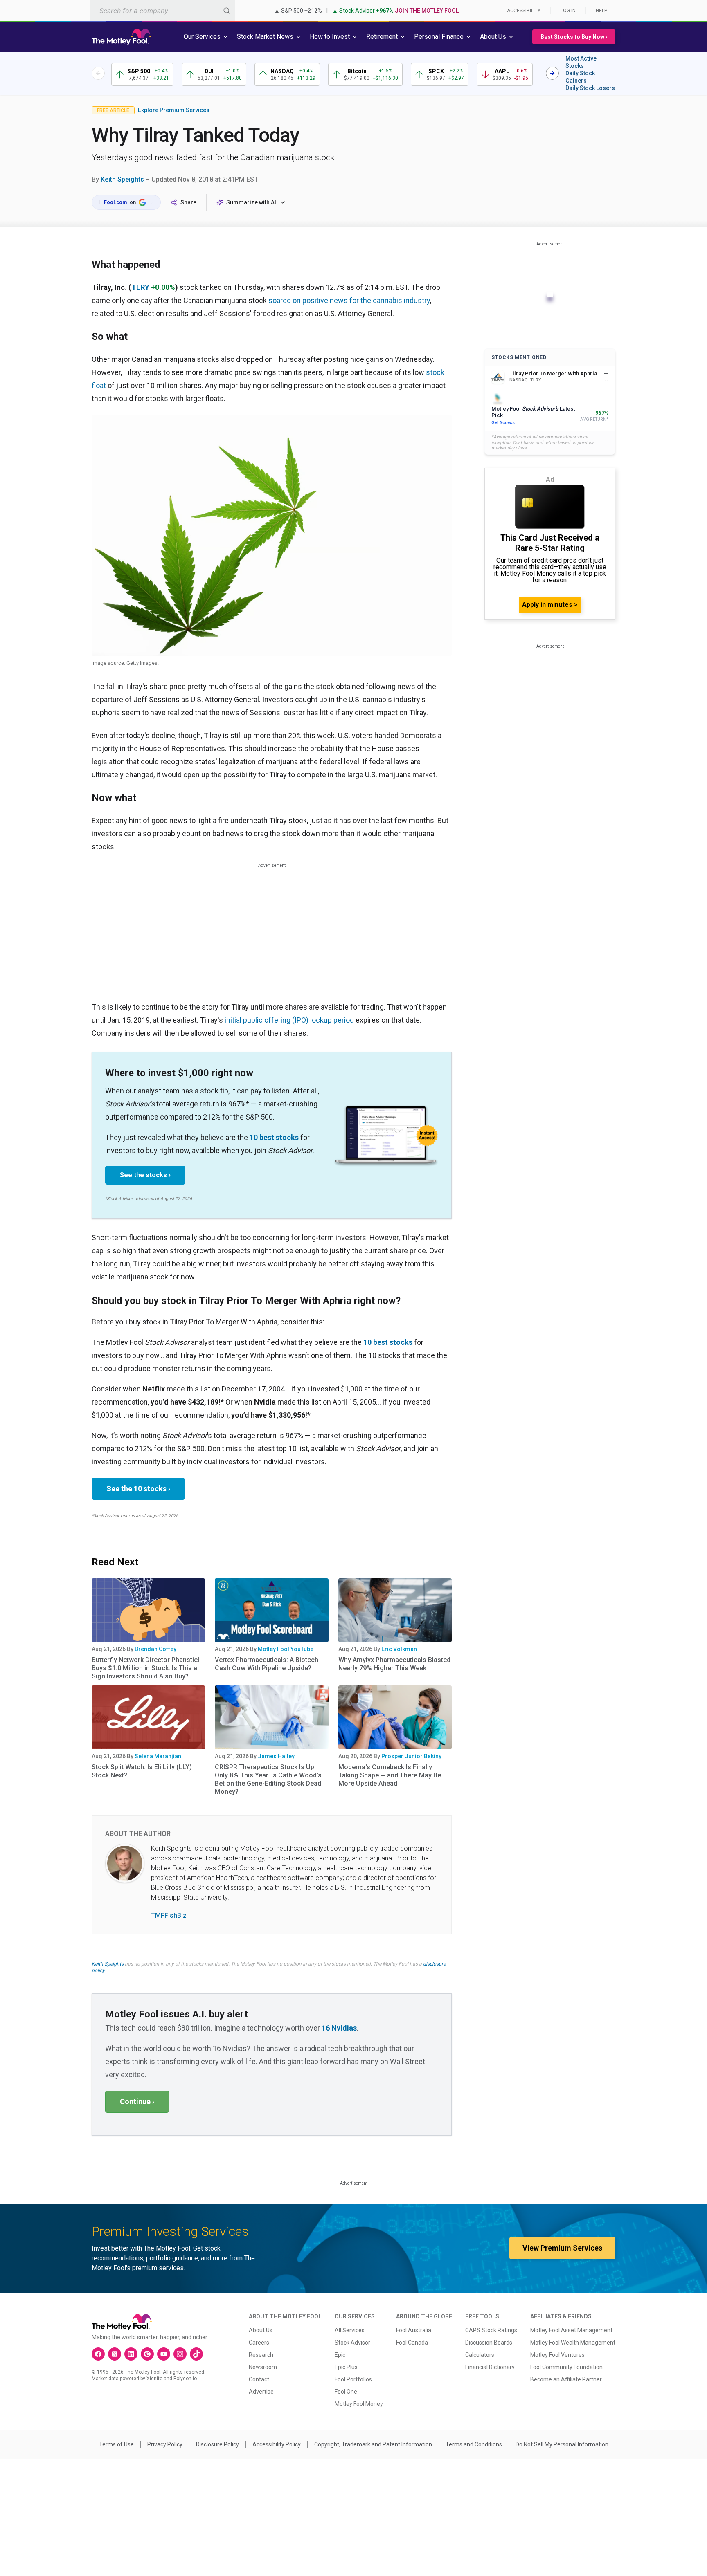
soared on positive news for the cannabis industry (349, 300)
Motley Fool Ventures (557, 2355)
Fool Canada (412, 2343)
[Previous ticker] (98, 73)
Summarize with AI (251, 202)
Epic (340, 2355)
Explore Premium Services (174, 110)
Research (261, 2355)
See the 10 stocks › (138, 1489)
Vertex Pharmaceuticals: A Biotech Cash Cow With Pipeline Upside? (267, 1664)
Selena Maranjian (158, 1756)
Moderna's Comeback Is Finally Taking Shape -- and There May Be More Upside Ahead (390, 1775)
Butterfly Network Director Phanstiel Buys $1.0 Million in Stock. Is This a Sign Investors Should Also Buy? (145, 1668)
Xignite (154, 2379)
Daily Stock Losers (590, 88)
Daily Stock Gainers (580, 77)
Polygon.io (185, 2379)
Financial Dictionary (490, 2367)
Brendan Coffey (155, 1649)
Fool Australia (414, 2330)
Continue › (137, 2101)
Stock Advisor (352, 2343)
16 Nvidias (339, 2028)
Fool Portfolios (353, 2379)
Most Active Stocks (581, 62)
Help (601, 11)
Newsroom (263, 2367)
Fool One (346, 2392)
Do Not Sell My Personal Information (562, 2444)
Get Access (503, 423)
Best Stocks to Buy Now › (574, 37)
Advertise (261, 2392)
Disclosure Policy (217, 2444)
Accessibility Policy (277, 2444)
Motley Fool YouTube (286, 1649)
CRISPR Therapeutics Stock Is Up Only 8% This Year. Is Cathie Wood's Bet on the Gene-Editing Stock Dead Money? (268, 1779)
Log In (568, 11)
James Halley (276, 1756)
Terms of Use (116, 2444)
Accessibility (524, 11)
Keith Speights (122, 179)
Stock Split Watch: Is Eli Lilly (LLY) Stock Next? (142, 1771)
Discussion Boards (489, 2343)
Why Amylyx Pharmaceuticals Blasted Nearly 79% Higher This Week (394, 1664)
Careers (259, 2343)
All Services (350, 2330)
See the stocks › (145, 1175)
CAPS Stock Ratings (491, 2330)
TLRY (140, 287)
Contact (259, 2379)
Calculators (480, 2355)
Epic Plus (346, 2367)
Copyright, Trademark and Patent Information (373, 2444)
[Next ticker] (552, 73)
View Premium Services (562, 2248)
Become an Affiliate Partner (566, 2379)
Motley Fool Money (359, 2404)
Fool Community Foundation (566, 2367)
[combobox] (162, 10)
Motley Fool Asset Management (571, 2330)
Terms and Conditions (474, 2444)
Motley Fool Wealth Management (573, 2343)
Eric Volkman (399, 1649)
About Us (261, 2330)
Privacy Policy (165, 2444)
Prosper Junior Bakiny (411, 1756)
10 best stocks (274, 1137)
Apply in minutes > (550, 605)
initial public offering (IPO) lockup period (289, 1020)
